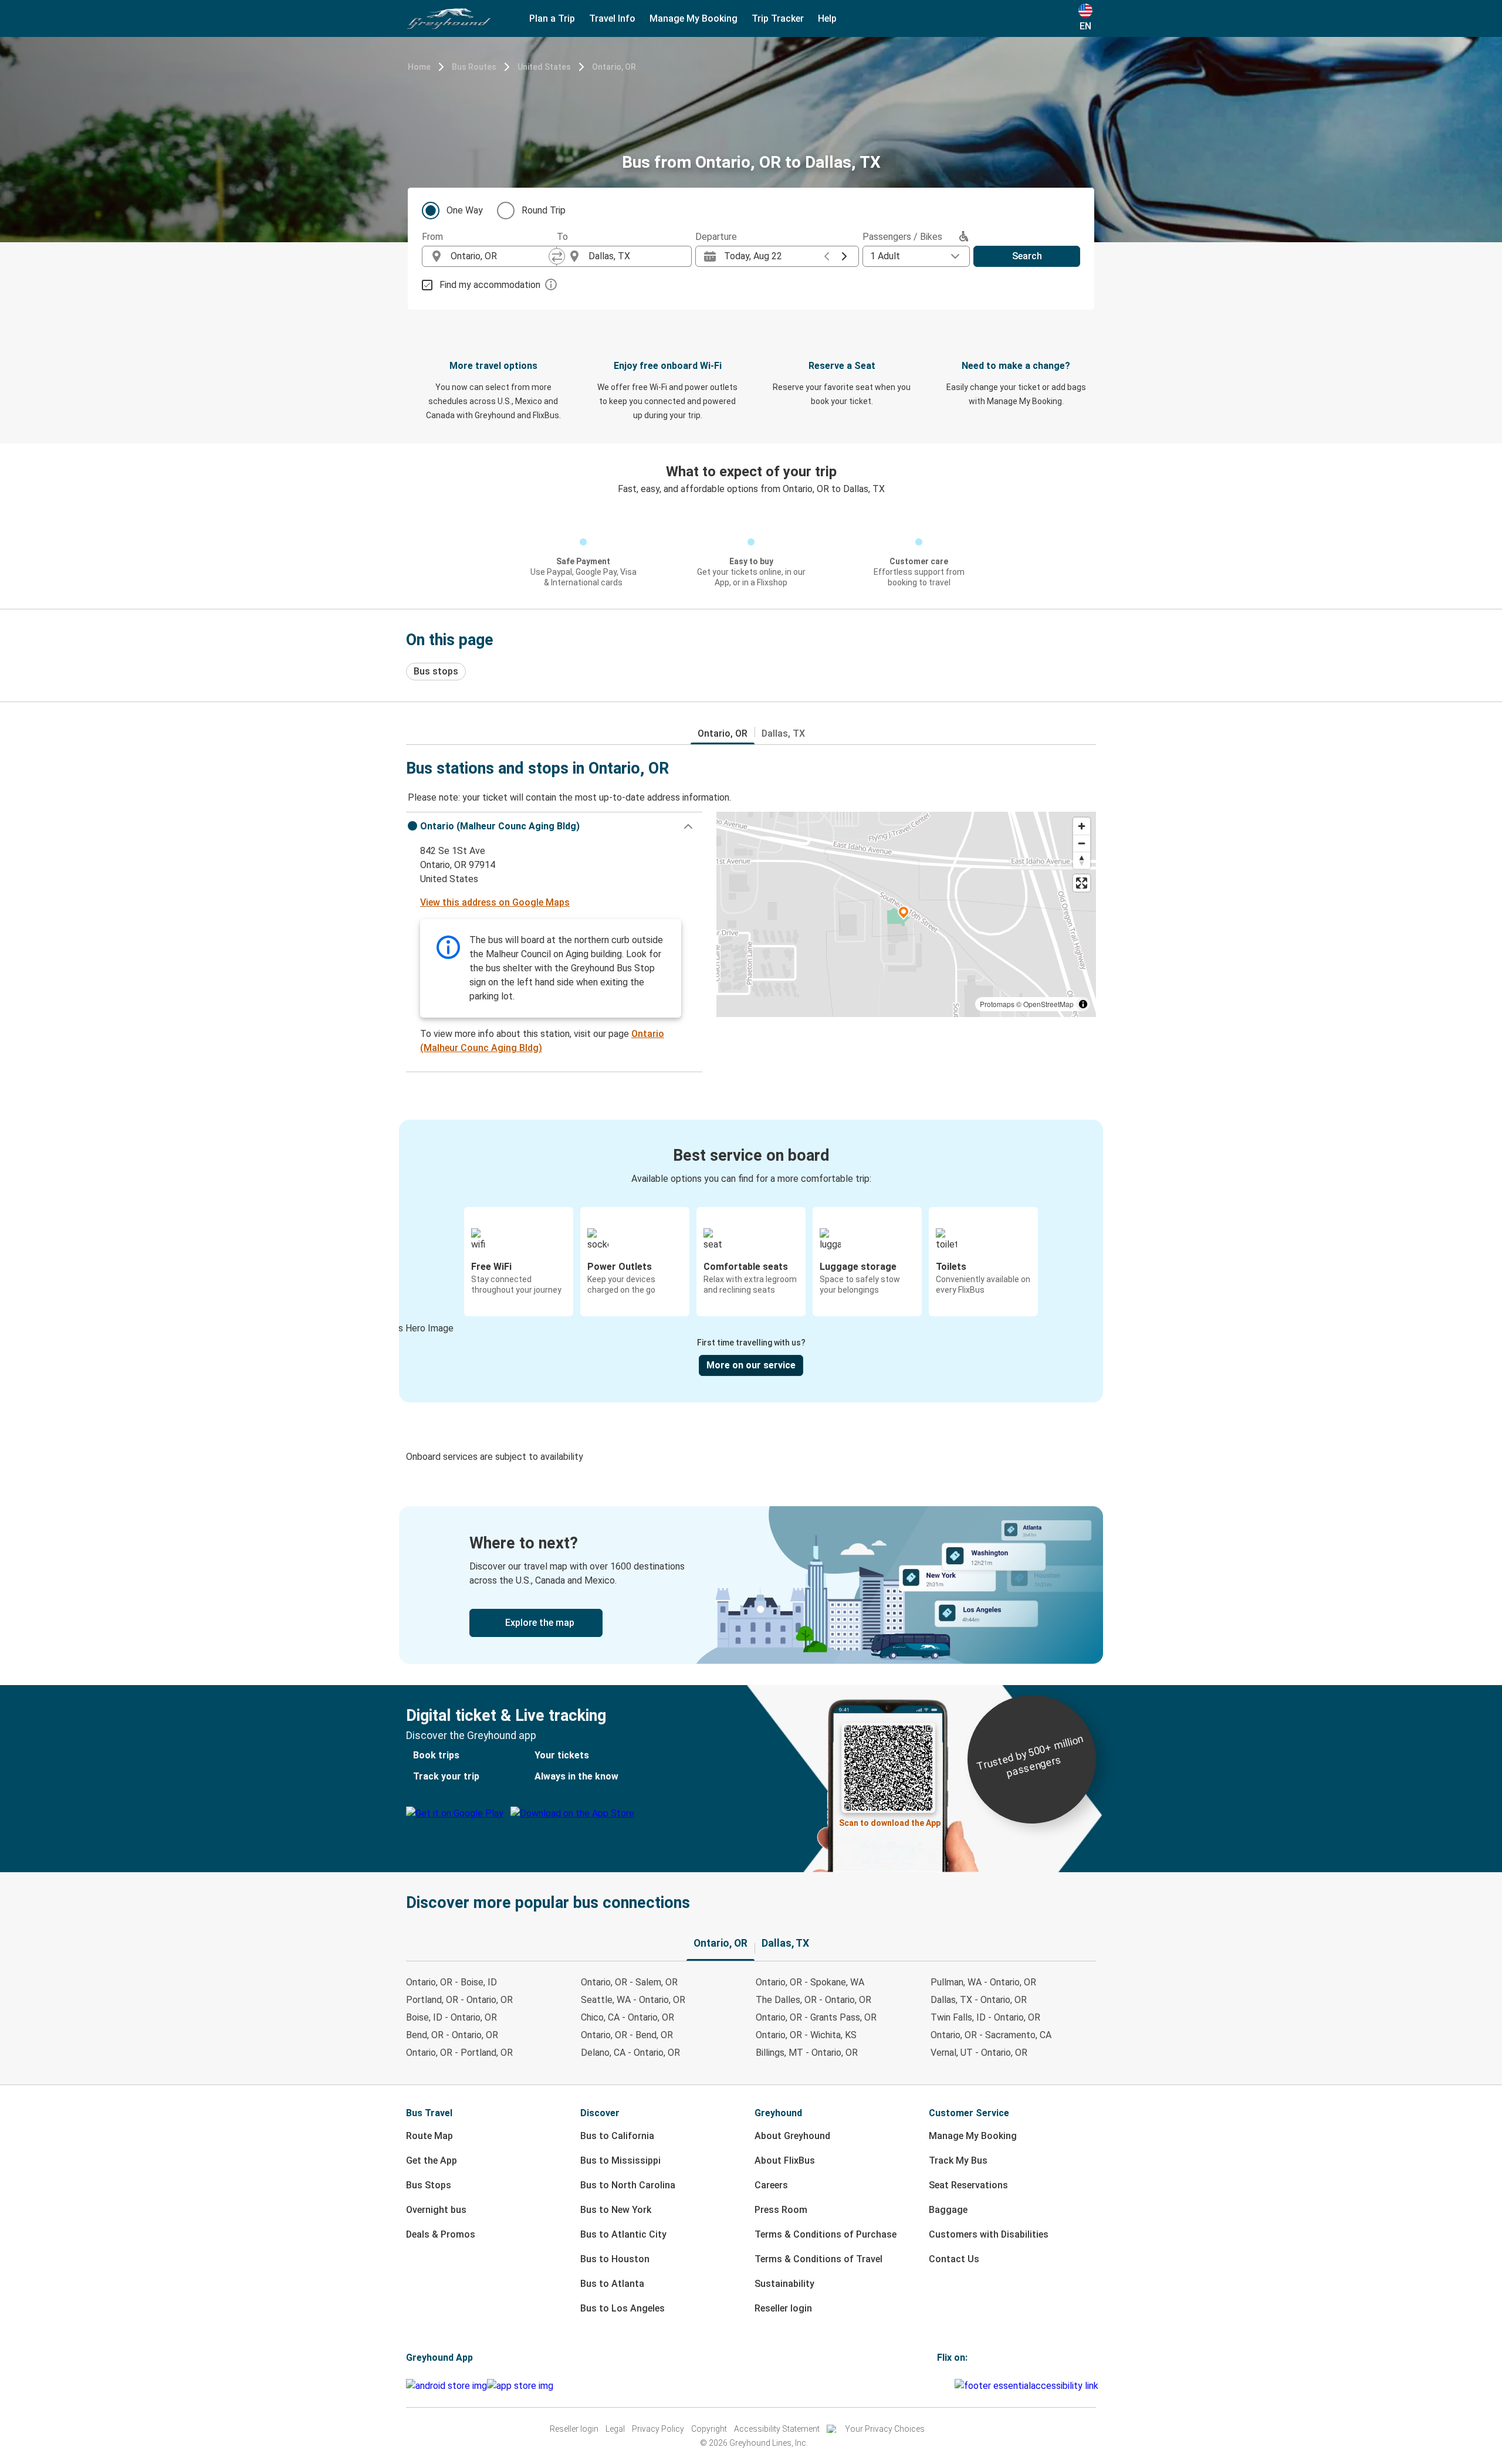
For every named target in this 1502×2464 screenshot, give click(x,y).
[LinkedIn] (949, 2386)
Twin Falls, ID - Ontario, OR (985, 2017)
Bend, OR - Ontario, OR (452, 2035)
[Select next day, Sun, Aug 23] (844, 256)
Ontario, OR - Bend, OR (627, 2035)
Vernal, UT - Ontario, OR (979, 2053)
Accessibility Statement (777, 2429)
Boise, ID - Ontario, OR (451, 2017)
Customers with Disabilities (989, 2234)
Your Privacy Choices (885, 2429)
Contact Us (954, 2259)
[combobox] (500, 256)
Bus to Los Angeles (623, 2308)
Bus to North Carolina (628, 2185)
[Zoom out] (1082, 843)
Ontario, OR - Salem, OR (629, 1982)
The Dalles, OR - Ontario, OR (813, 2000)
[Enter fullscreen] (1082, 883)
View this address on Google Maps (495, 902)
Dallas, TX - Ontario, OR (979, 2000)
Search (1027, 256)
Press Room (781, 2210)
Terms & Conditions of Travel (818, 2259)
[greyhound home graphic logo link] (449, 19)
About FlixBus (785, 2160)
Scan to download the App (890, 1823)
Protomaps (997, 1004)
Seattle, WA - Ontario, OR (633, 2000)
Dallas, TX (783, 733)
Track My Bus (958, 2160)
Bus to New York (616, 2210)
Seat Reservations (968, 2185)
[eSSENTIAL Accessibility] (1029, 2386)
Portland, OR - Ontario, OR (459, 2000)
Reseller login (783, 2308)
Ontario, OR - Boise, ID (451, 1982)
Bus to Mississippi (620, 2160)
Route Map (429, 2136)
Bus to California (617, 2136)
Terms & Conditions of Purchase (826, 2234)
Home (419, 67)
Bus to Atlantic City (623, 2234)
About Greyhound (792, 2136)
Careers (771, 2185)
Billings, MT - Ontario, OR (807, 2053)
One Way (465, 210)
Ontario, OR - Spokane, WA (810, 1982)
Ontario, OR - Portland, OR (459, 2053)
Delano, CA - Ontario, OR (630, 2053)
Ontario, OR (614, 67)
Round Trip (544, 210)
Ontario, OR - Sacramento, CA (991, 2035)
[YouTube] (946, 2386)
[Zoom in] (1082, 826)
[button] (554, 826)
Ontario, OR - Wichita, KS (806, 2035)
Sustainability (784, 2284)
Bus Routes (474, 67)
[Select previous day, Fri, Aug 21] (827, 256)
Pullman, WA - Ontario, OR (983, 1982)
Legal (615, 2429)
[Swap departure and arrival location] (557, 256)
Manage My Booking (973, 2136)
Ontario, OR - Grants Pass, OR (816, 2017)
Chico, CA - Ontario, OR (627, 2017)
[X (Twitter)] (953, 2386)
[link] (751, 1585)
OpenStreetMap (1048, 1004)
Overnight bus (436, 2210)
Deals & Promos (441, 2234)
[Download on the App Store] (520, 2386)
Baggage (948, 2210)
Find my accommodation (490, 285)
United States (544, 67)
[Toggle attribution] (1083, 1004)
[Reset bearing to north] (1082, 860)
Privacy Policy (658, 2429)
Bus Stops (429, 2185)
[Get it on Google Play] (446, 2386)
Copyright (709, 2429)
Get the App (432, 2160)
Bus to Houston (615, 2259)
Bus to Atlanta (612, 2284)
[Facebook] (939, 2386)
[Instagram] (942, 2386)
